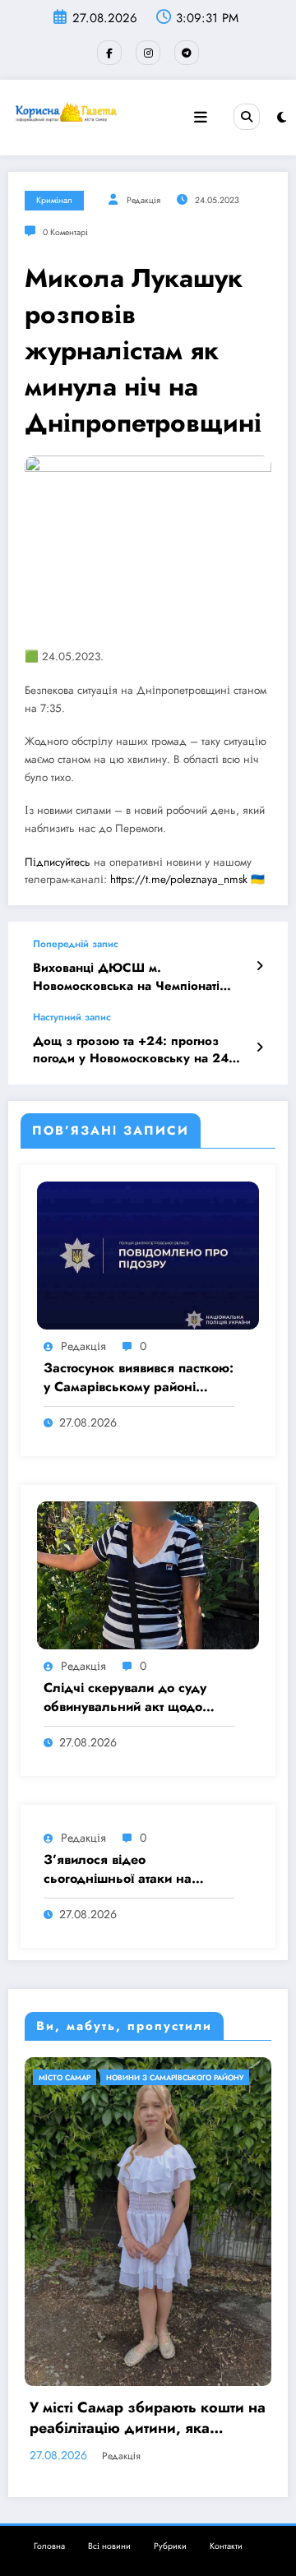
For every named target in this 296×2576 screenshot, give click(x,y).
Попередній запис (76, 944)
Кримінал (54, 200)
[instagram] (148, 53)
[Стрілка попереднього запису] (259, 966)
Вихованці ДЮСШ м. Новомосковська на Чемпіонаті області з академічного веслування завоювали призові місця (138, 977)
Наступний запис (72, 1017)
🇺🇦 (258, 879)
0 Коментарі (65, 232)
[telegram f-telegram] (187, 53)
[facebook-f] (109, 53)
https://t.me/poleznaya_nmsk (179, 879)
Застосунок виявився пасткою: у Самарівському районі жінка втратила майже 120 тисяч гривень (139, 1378)
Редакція (143, 200)
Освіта (176, 2077)
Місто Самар (121, 2077)
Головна (49, 2402)
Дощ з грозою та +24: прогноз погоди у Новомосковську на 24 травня (131, 1050)
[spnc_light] (282, 118)
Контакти (226, 2402)
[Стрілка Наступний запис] (259, 1048)
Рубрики (170, 2402)
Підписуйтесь (58, 862)
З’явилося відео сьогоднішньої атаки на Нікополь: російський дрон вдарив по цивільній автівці (130, 1869)
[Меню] (201, 118)
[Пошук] (247, 117)
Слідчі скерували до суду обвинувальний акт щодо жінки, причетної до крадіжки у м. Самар (125, 1697)
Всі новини (109, 2402)
